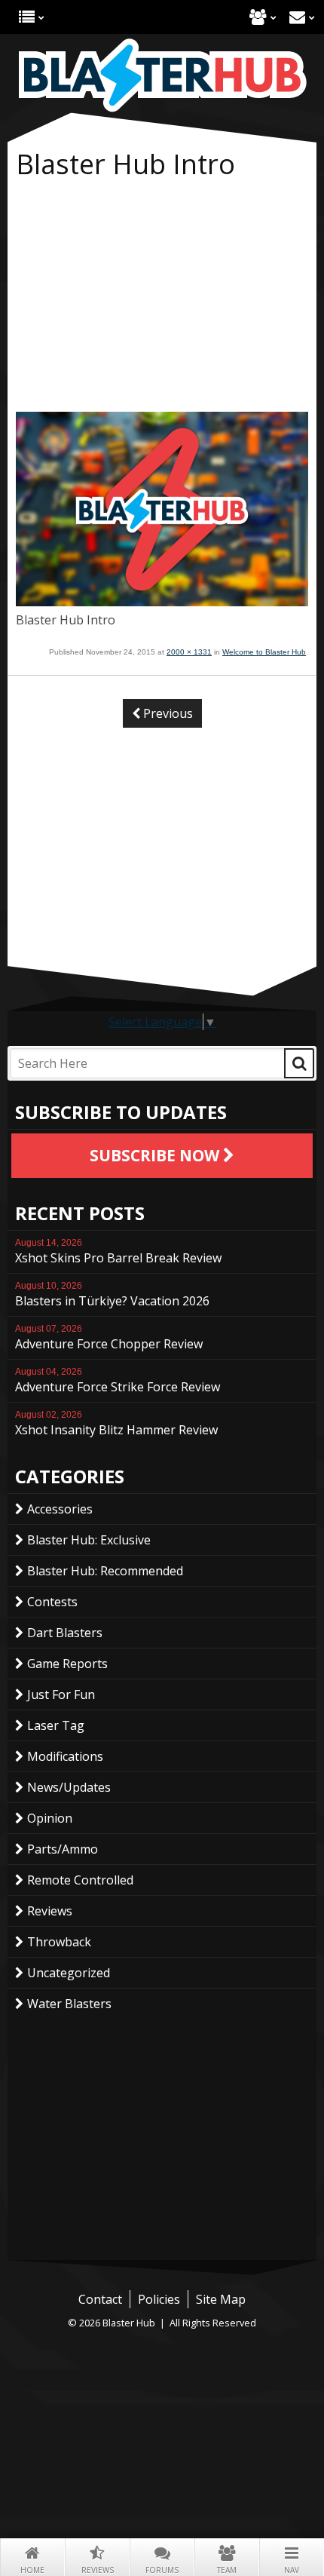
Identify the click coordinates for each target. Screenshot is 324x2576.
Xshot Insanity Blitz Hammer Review (116, 1424)
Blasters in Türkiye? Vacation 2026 (112, 1295)
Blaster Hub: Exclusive (89, 1540)
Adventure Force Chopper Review (109, 1338)
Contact (297, 17)
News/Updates (69, 1787)
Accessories (60, 1509)
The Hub (27, 17)
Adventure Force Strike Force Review (118, 1381)
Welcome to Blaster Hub (264, 652)
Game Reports (67, 1664)
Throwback (59, 1942)
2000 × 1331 (189, 652)
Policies (159, 2299)
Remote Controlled (80, 1880)
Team (227, 2570)
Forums (162, 2570)
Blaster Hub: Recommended (105, 1571)
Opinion (50, 1818)
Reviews (98, 2570)
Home (32, 2570)
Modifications (65, 1756)
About (258, 17)
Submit (299, 1063)
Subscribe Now (156, 1155)
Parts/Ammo (63, 1849)
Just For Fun (61, 1694)
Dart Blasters (65, 1633)
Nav (292, 2570)
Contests (52, 1602)
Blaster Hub (162, 75)
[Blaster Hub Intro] (162, 602)
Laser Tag (56, 1725)
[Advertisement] (162, 299)
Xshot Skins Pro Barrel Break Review (118, 1252)
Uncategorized (69, 1973)
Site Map (221, 2299)
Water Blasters (69, 2004)
